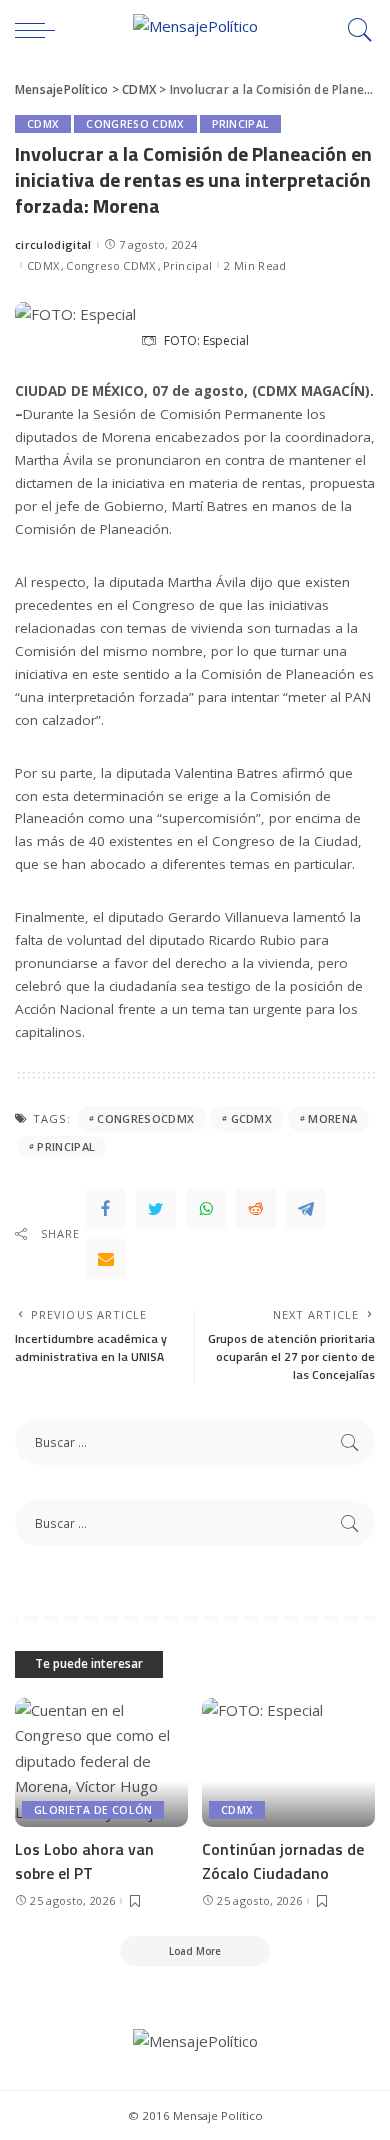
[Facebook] (106, 1209)
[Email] (106, 1259)
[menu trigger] (40, 30)
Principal (241, 124)
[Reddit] (256, 1209)
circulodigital (53, 244)
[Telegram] (306, 1209)
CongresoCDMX (145, 1118)
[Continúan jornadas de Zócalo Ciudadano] (288, 1763)
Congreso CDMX (135, 124)
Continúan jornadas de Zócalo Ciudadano (283, 1861)
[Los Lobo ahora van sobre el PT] (101, 1763)
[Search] (355, 30)
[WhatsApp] (206, 1209)
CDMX (43, 124)
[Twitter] (156, 1209)
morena (332, 1118)
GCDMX (252, 1118)
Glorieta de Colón (93, 1810)
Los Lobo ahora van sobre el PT (84, 1861)
